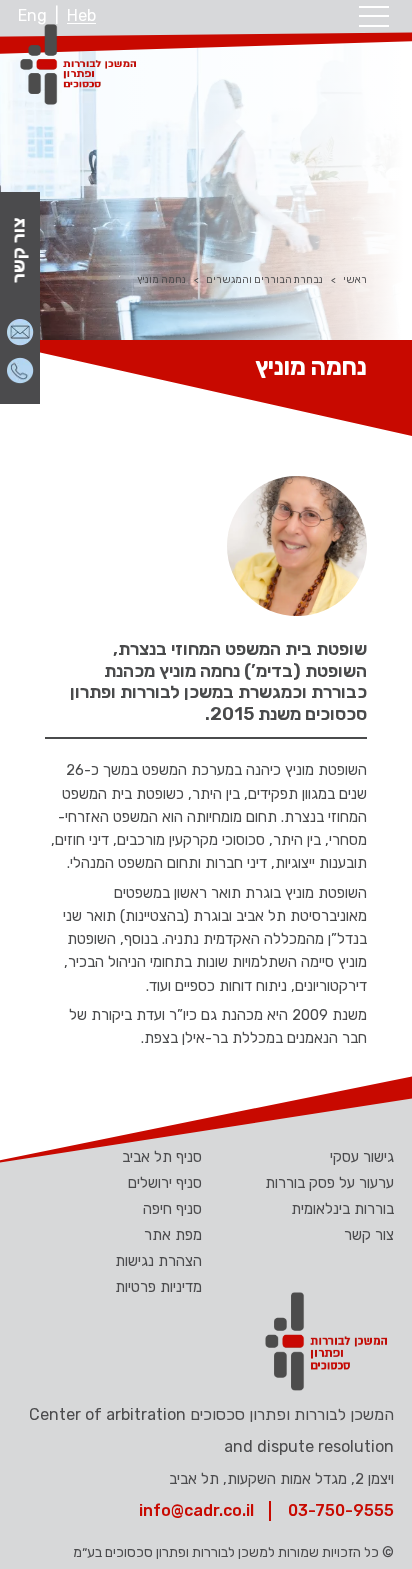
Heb (81, 15)
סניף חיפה (172, 1209)
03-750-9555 (341, 1510)
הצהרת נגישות (158, 1261)
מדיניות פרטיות (158, 1287)
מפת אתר (173, 1235)
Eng (32, 15)
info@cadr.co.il (196, 1510)
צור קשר (369, 1235)
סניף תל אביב (162, 1157)
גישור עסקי (362, 1157)
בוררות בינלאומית (342, 1209)
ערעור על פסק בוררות (329, 1183)
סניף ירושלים (165, 1183)
